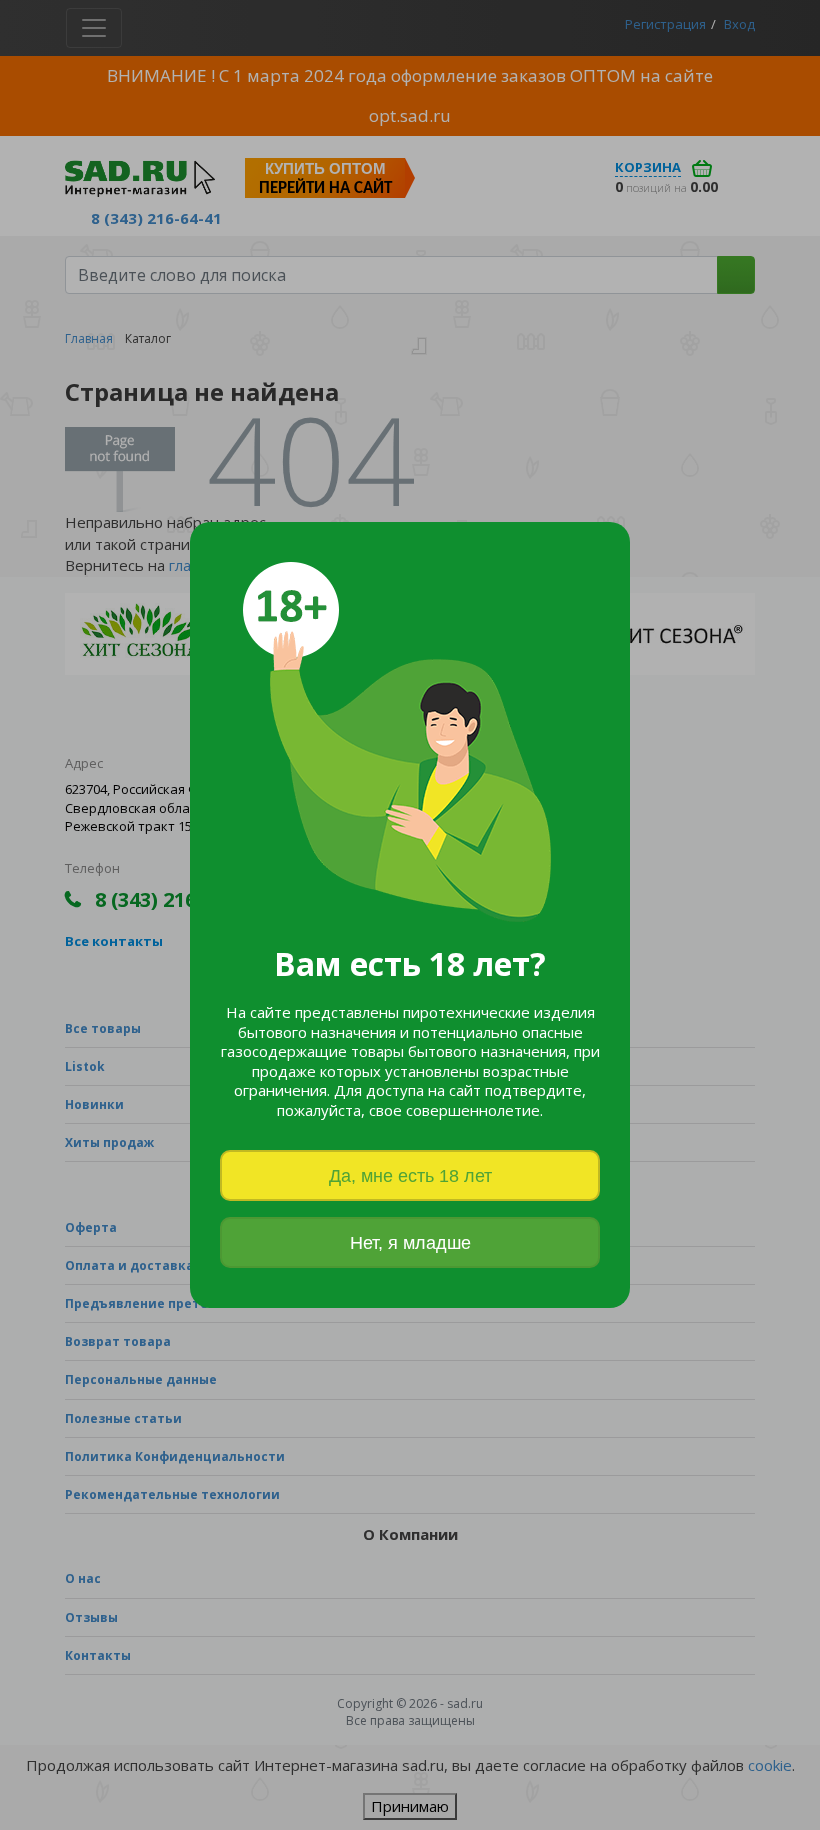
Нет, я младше (410, 1243)
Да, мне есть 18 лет (410, 1176)
